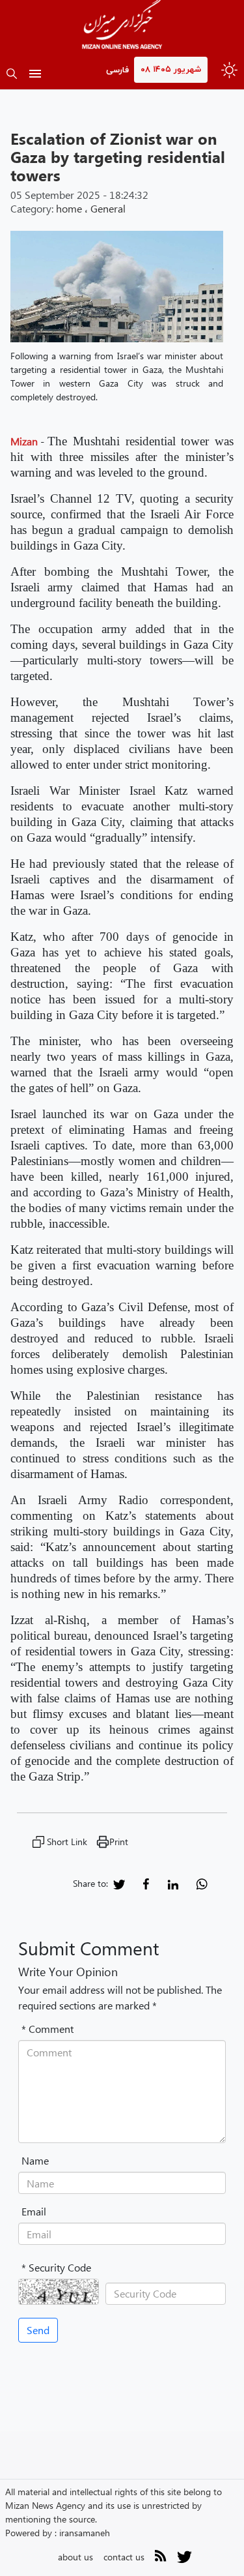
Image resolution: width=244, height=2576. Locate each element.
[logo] (122, 26)
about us (75, 2557)
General (108, 208)
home (69, 208)
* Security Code (56, 2267)
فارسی (117, 70)
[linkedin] (173, 1883)
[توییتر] (184, 2561)
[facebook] (146, 1883)
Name (35, 2160)
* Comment (47, 2029)
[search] (12, 75)
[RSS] (161, 2558)
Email (34, 2211)
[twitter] (119, 1883)
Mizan (24, 441)
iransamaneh (85, 2533)
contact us (124, 2557)
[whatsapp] (202, 1883)
